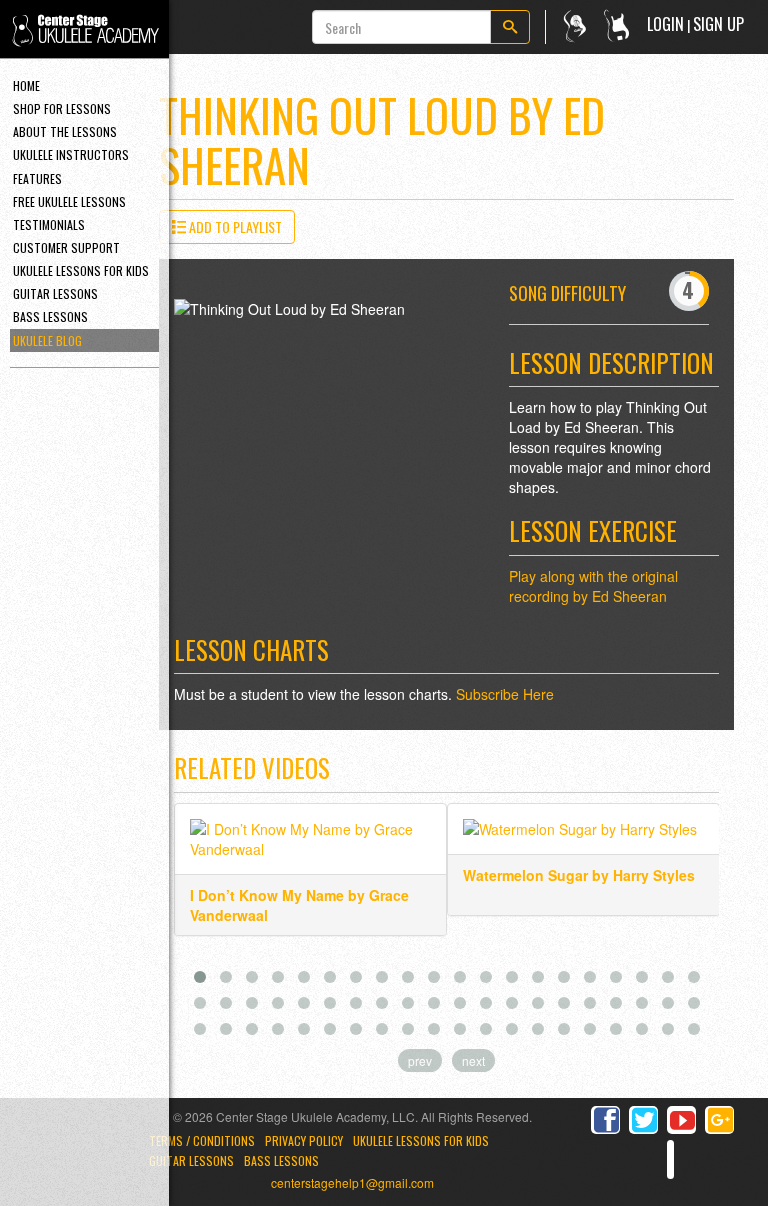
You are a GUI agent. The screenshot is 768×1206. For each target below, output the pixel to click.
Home (26, 85)
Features (37, 178)
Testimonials (49, 224)
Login (665, 24)
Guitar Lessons (55, 293)
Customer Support (66, 247)
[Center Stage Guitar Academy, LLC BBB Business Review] (670, 1159)
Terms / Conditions (202, 1140)
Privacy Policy (304, 1140)
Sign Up (718, 24)
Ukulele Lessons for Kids (421, 1140)
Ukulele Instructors (71, 154)
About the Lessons (65, 131)
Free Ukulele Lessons (69, 201)
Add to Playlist (234, 226)
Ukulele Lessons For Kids (81, 270)
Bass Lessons (50, 316)
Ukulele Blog (47, 340)
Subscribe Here (505, 694)
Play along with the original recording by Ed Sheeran (593, 586)
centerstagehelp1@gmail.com (352, 1182)
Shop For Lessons (62, 108)
